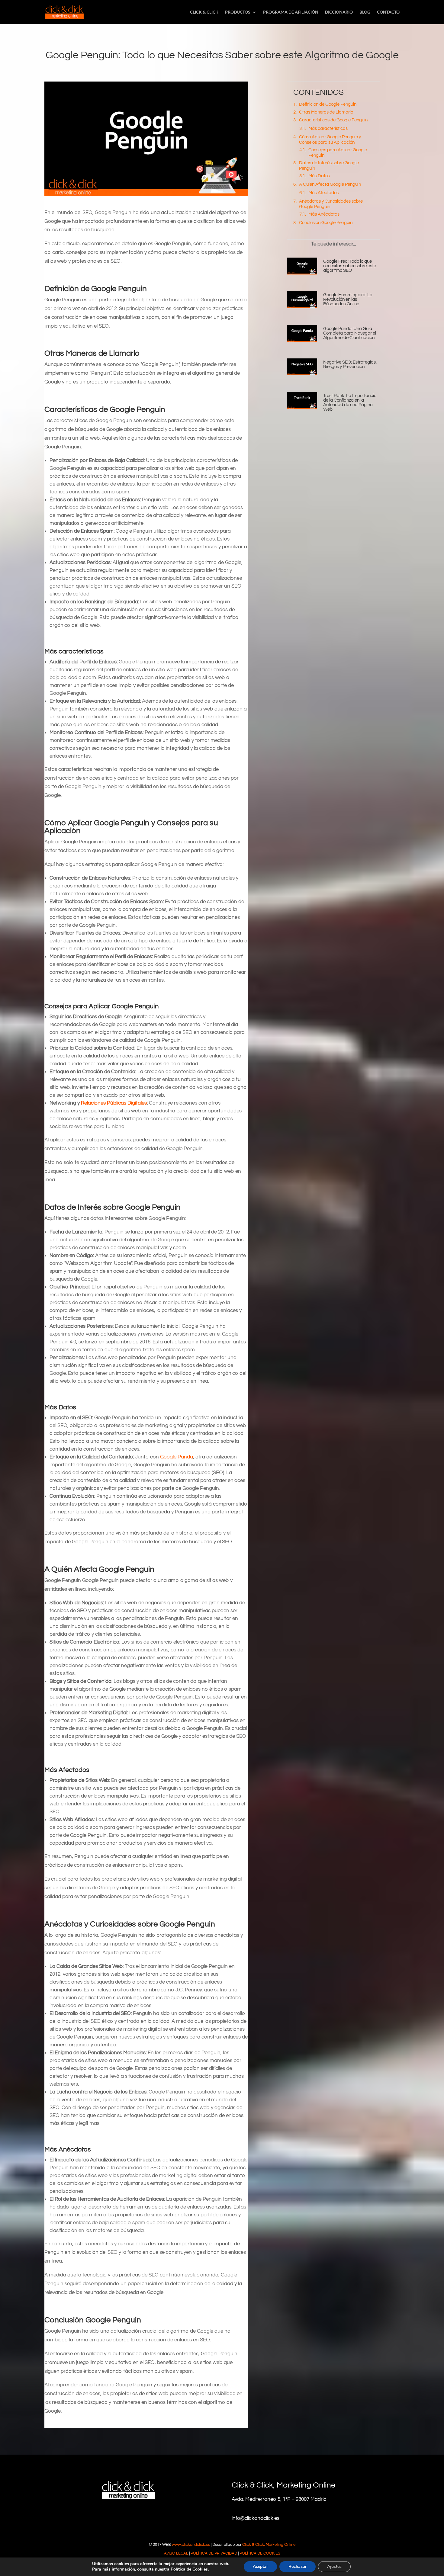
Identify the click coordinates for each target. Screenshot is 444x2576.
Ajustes (334, 2566)
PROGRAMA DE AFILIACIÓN (291, 12)
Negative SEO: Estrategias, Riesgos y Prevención (350, 364)
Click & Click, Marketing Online (269, 2545)
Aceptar (260, 2566)
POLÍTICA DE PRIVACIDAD (214, 2553)
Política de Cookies (189, 2569)
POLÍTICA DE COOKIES (260, 2553)
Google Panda (177, 1457)
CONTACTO (388, 12)
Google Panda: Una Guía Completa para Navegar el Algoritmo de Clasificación (350, 333)
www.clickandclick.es (191, 2545)
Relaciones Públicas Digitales (114, 1103)
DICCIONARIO (339, 12)
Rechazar (298, 2566)
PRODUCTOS (238, 12)
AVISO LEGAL (176, 2553)
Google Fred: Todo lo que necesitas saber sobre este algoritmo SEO (350, 266)
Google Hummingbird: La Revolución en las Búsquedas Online (348, 299)
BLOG (365, 12)
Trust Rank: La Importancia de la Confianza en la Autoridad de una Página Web (350, 403)
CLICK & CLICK (204, 12)
